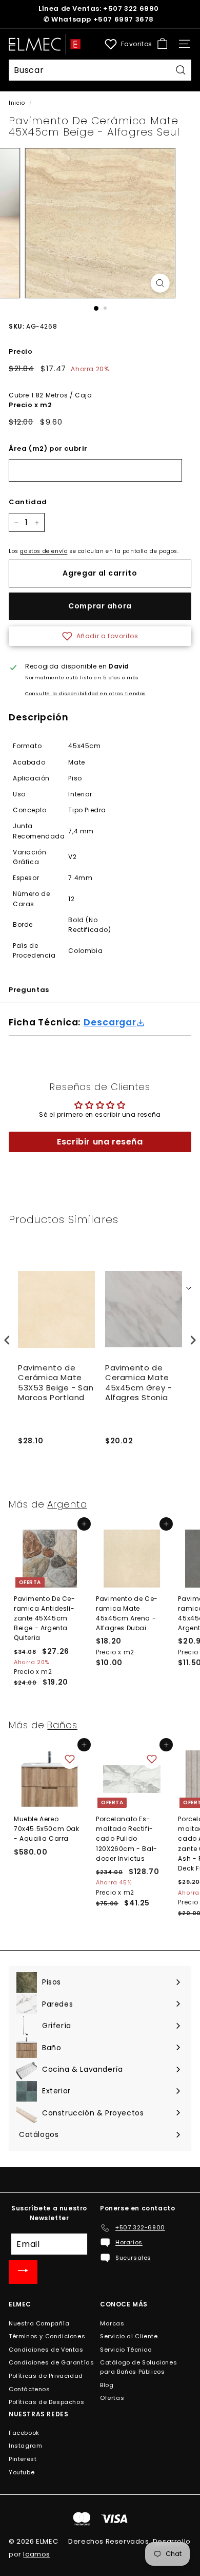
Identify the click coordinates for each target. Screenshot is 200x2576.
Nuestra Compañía (39, 2323)
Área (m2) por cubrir (48, 449)
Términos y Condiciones (47, 2336)
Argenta (67, 1504)
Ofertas (112, 2398)
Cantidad (28, 502)
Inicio (17, 103)
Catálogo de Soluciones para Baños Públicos (138, 2367)
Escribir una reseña (100, 1142)
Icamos (37, 2554)
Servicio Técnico (126, 2350)
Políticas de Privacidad (46, 2376)
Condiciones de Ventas (46, 2350)
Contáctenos (29, 2389)
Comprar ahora (100, 606)
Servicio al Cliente (129, 2336)
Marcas (112, 2323)
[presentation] (7, 1340)
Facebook (24, 2433)
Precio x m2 (31, 405)
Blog (107, 2385)
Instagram (25, 2446)
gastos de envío (44, 551)
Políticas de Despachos (46, 2402)
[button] (100, 636)
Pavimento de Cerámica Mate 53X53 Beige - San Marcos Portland (56, 1383)
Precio (21, 351)
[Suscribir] (23, 2272)
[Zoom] (160, 283)
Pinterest (23, 2459)
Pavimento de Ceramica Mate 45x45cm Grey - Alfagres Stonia (138, 1383)
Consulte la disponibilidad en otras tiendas (86, 693)
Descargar (110, 1023)
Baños (62, 1725)
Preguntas (29, 990)
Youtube (22, 2472)
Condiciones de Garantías (51, 2362)
